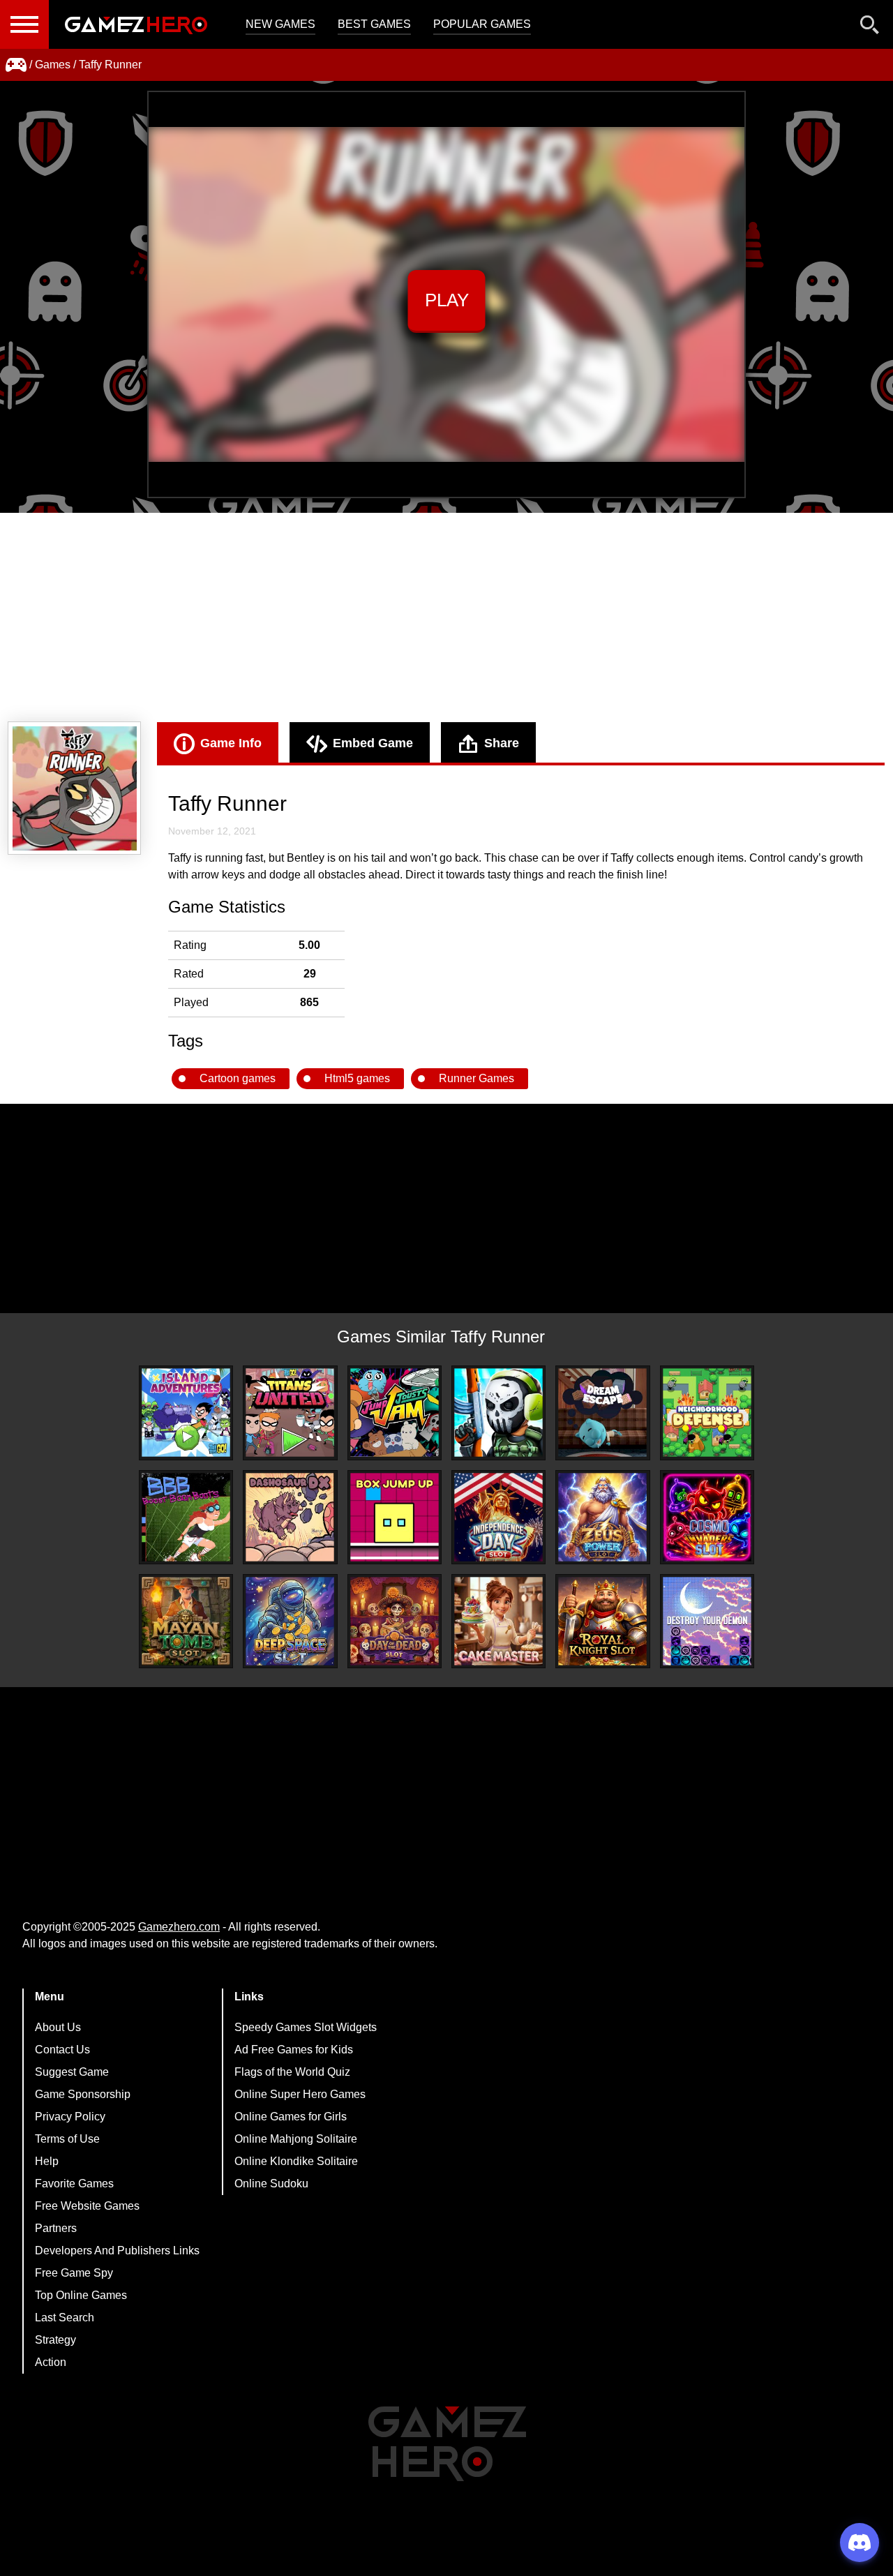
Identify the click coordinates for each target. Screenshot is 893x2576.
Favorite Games (74, 2184)
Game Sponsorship (83, 2094)
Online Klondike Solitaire (296, 2161)
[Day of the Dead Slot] (395, 1621)
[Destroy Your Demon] (707, 1621)
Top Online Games (81, 2295)
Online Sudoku (271, 2184)
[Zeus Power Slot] (602, 1517)
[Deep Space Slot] (290, 1621)
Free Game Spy (74, 2273)
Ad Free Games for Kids (294, 2050)
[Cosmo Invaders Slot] (707, 1517)
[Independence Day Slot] (498, 1517)
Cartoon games (238, 1078)
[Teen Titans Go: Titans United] (290, 1413)
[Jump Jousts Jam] (395, 1413)
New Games (280, 24)
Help (47, 2161)
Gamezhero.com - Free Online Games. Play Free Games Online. (136, 24)
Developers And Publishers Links (117, 2251)
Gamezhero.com (179, 1927)
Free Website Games (87, 2206)
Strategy (55, 2340)
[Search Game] (870, 28)
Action (51, 2362)
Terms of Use (67, 2139)
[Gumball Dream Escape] (602, 1413)
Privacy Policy (70, 2117)
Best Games (374, 24)
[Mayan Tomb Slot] (186, 1621)
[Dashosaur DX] (290, 1517)
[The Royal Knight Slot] (602, 1621)
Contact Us (62, 2050)
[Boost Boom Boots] (186, 1517)
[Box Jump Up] (395, 1517)
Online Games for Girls (291, 2117)
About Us (58, 2027)
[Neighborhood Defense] (707, 1413)
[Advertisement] (446, 617)
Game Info (231, 743)
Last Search (65, 2317)
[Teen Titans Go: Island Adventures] (186, 1413)
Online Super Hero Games (300, 2094)
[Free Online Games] (16, 65)
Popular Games (482, 24)
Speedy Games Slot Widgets (306, 2027)
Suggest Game (72, 2072)
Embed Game (373, 743)
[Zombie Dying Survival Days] (498, 1413)
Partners (56, 2228)
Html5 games (357, 1078)
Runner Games (476, 1078)
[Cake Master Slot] (498, 1621)
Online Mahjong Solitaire (296, 2139)
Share (502, 743)
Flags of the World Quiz (292, 2072)
